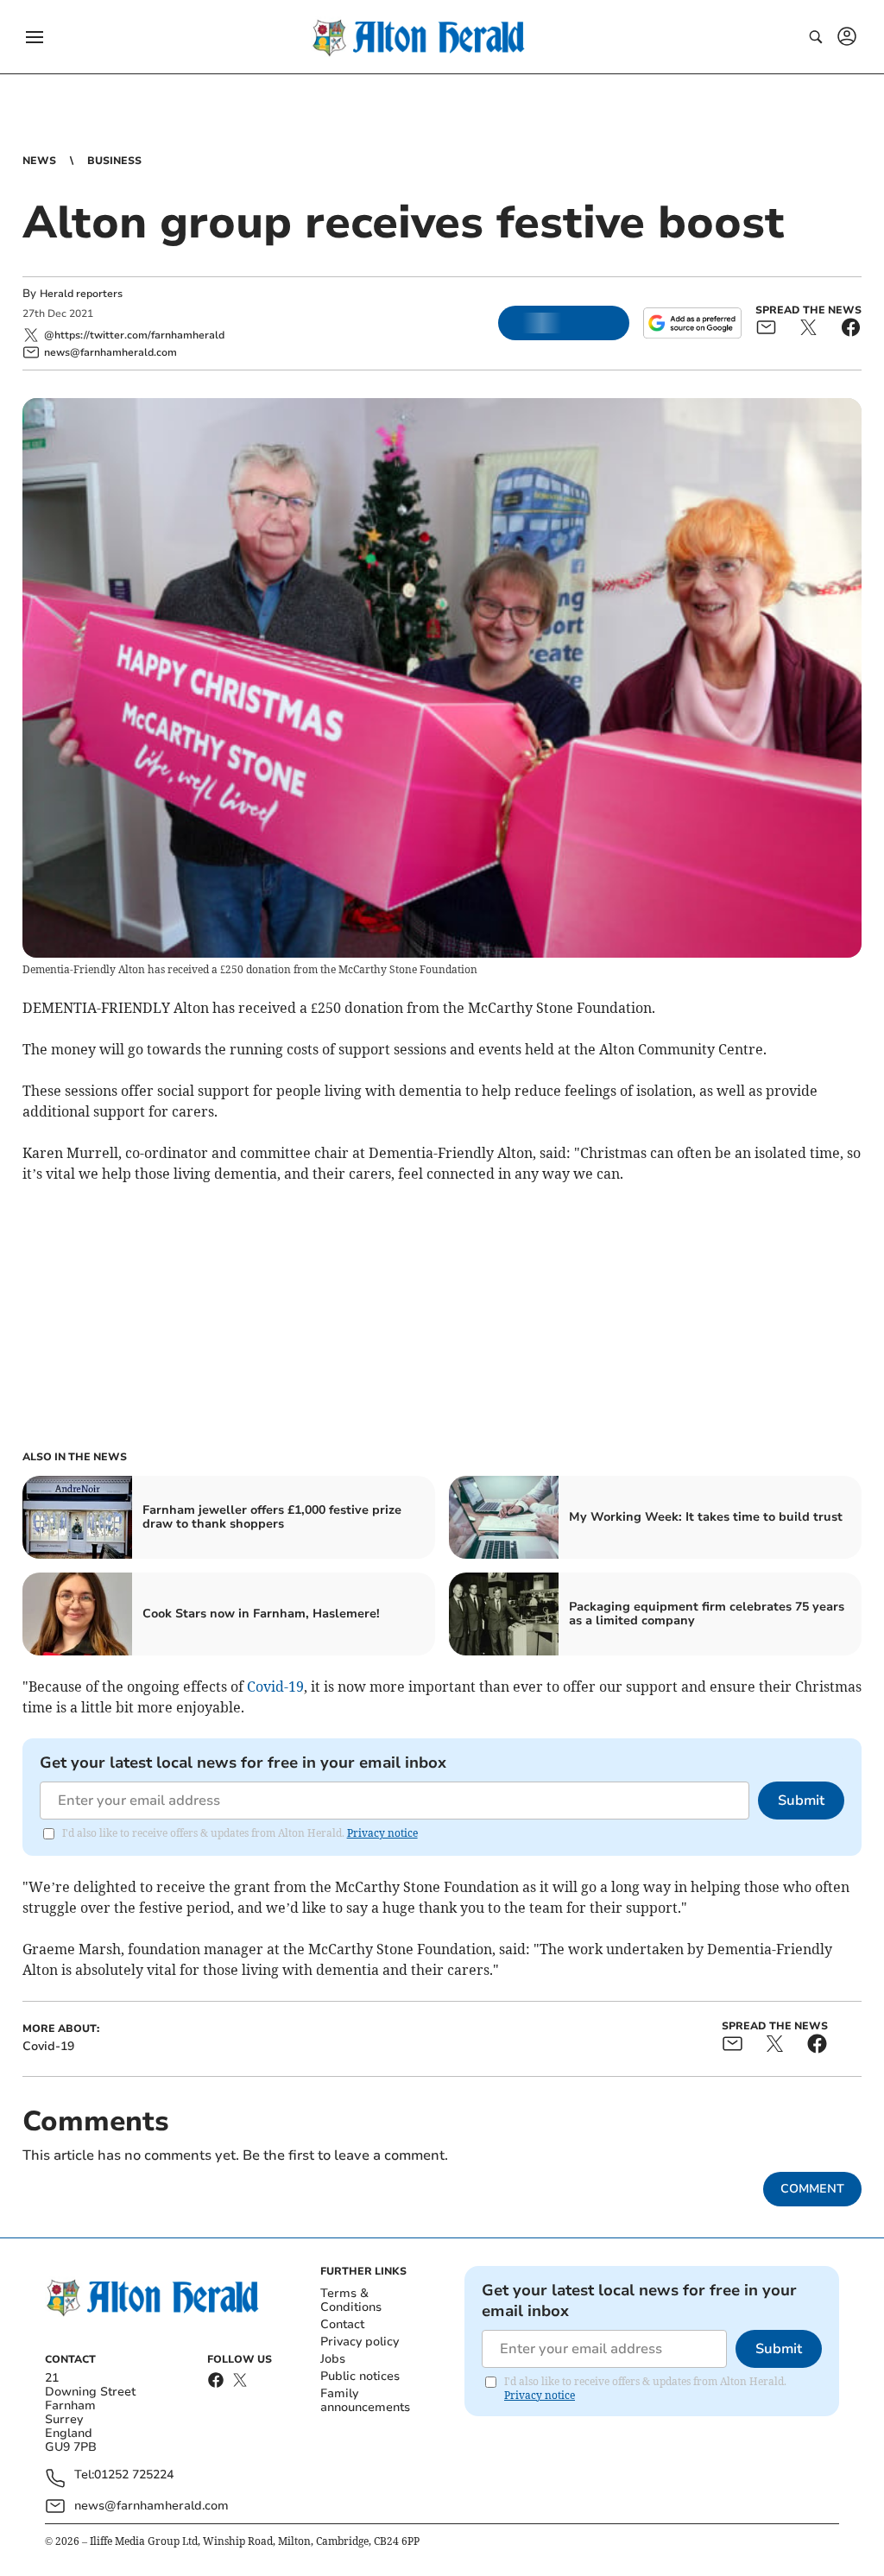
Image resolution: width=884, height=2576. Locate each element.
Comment (812, 2189)
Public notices (360, 2376)
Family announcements (365, 2400)
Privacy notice (382, 1833)
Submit (801, 1801)
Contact (342, 2324)
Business (114, 161)
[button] (35, 37)
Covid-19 (275, 1687)
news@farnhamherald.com (152, 2506)
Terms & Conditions (351, 2300)
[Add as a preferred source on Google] (692, 323)
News (39, 161)
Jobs (333, 2359)
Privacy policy (360, 2342)
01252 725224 (134, 2475)
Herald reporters (81, 294)
